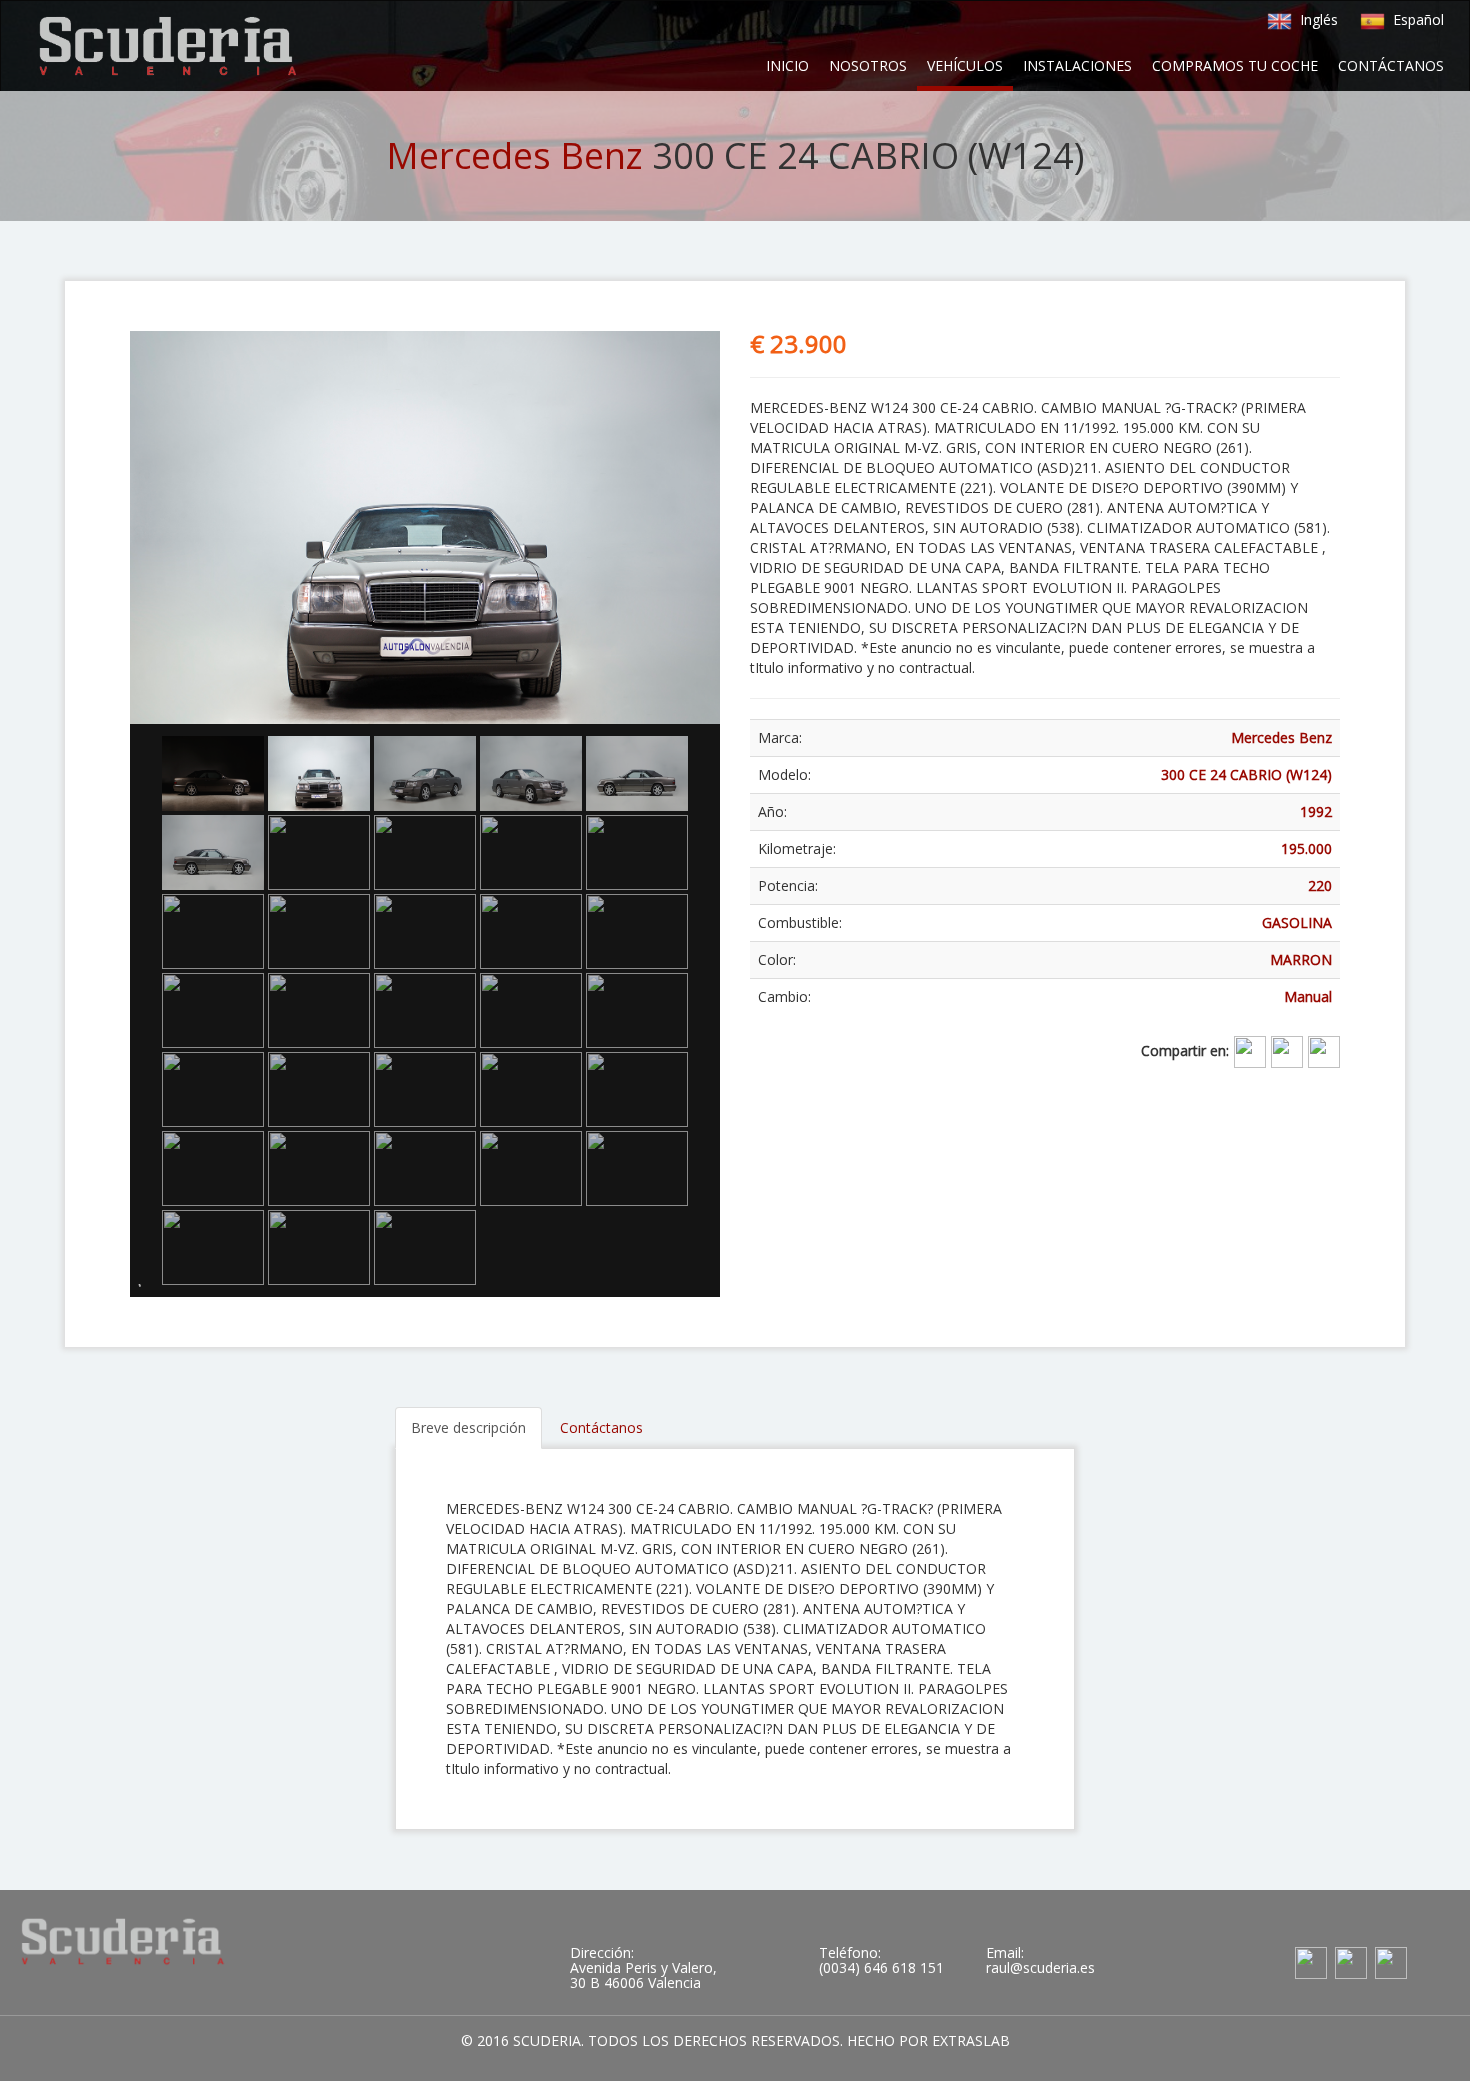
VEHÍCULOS (965, 65)
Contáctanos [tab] (601, 1427)
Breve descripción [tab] (468, 1427)
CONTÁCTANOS (1391, 65)
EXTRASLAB (971, 2040)
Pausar (150, 1274)
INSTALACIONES (1077, 65)
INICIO (787, 65)
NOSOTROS (868, 65)
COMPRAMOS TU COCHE (1235, 65)
